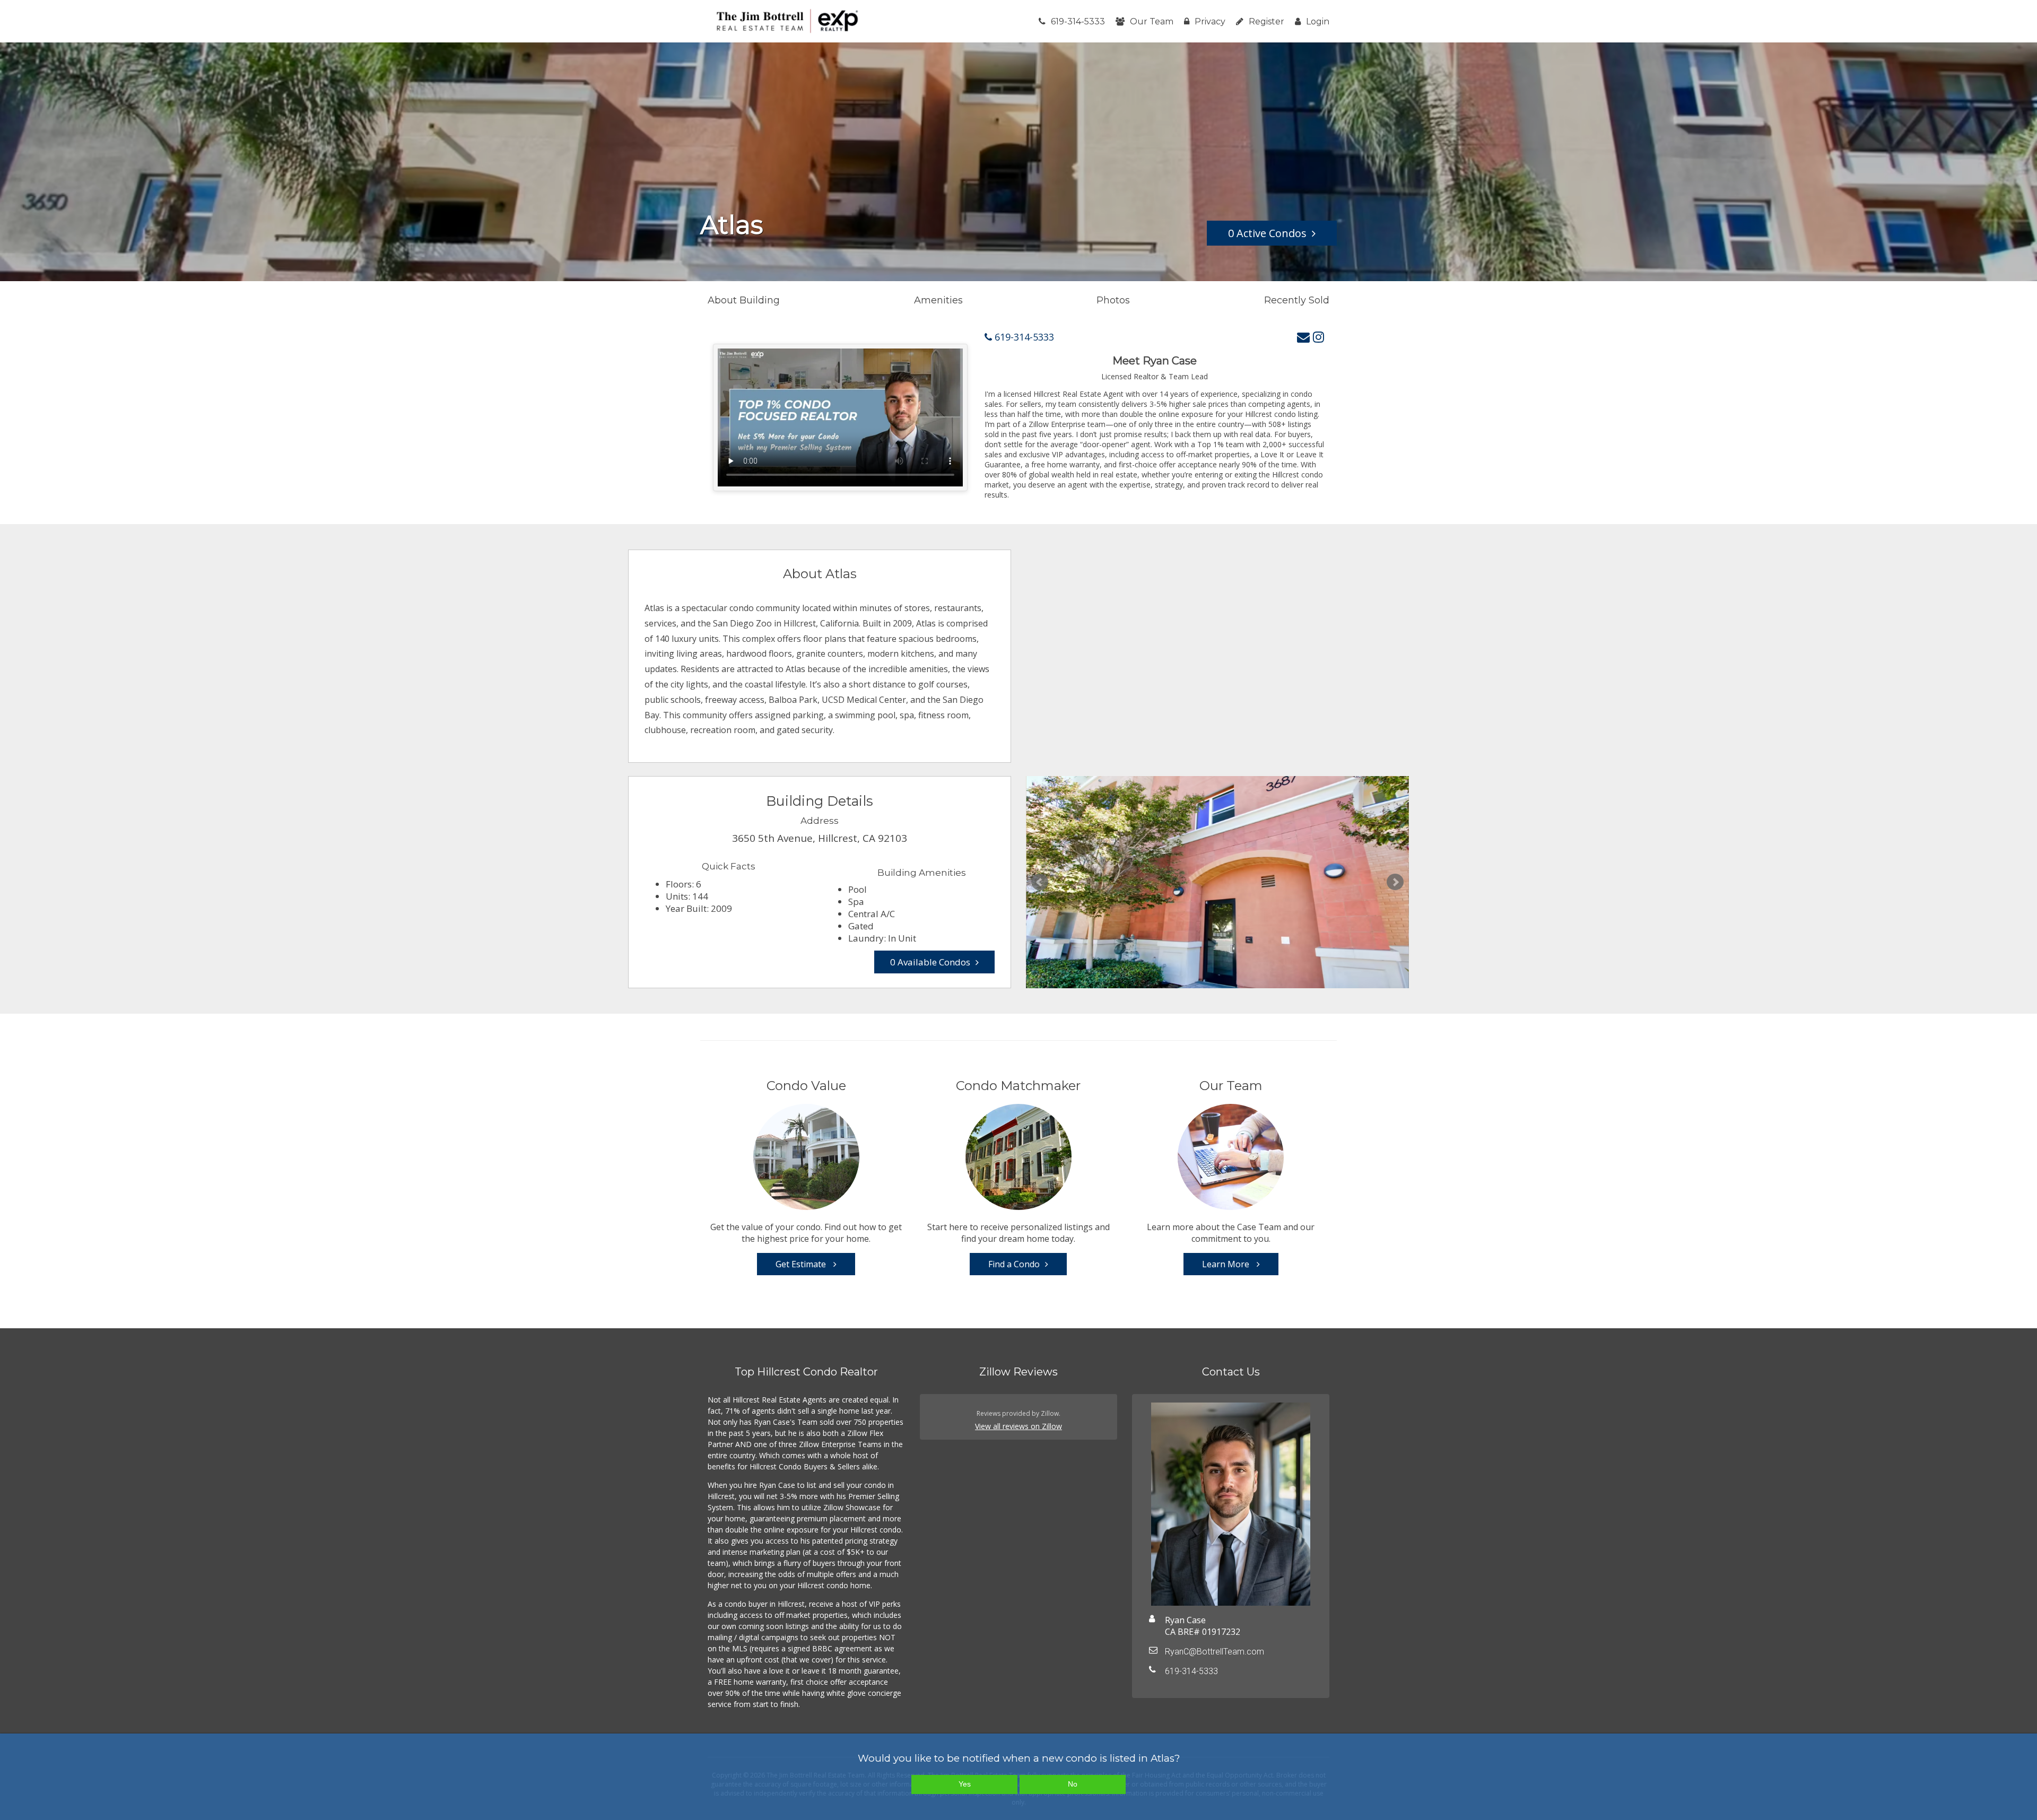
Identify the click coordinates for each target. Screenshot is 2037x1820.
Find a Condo (1014, 1264)
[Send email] (1303, 337)
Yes (965, 1784)
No (1073, 1784)
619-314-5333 (1078, 21)
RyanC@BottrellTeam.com (1215, 1652)
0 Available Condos (930, 962)
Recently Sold (1297, 300)
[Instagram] (1318, 337)
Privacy (1210, 21)
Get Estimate (802, 1264)
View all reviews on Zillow (1019, 1426)
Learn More (1227, 1264)
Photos (1113, 300)
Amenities (938, 300)
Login (1318, 21)
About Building (744, 300)
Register (1266, 21)
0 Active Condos (1267, 233)
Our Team (1152, 21)
